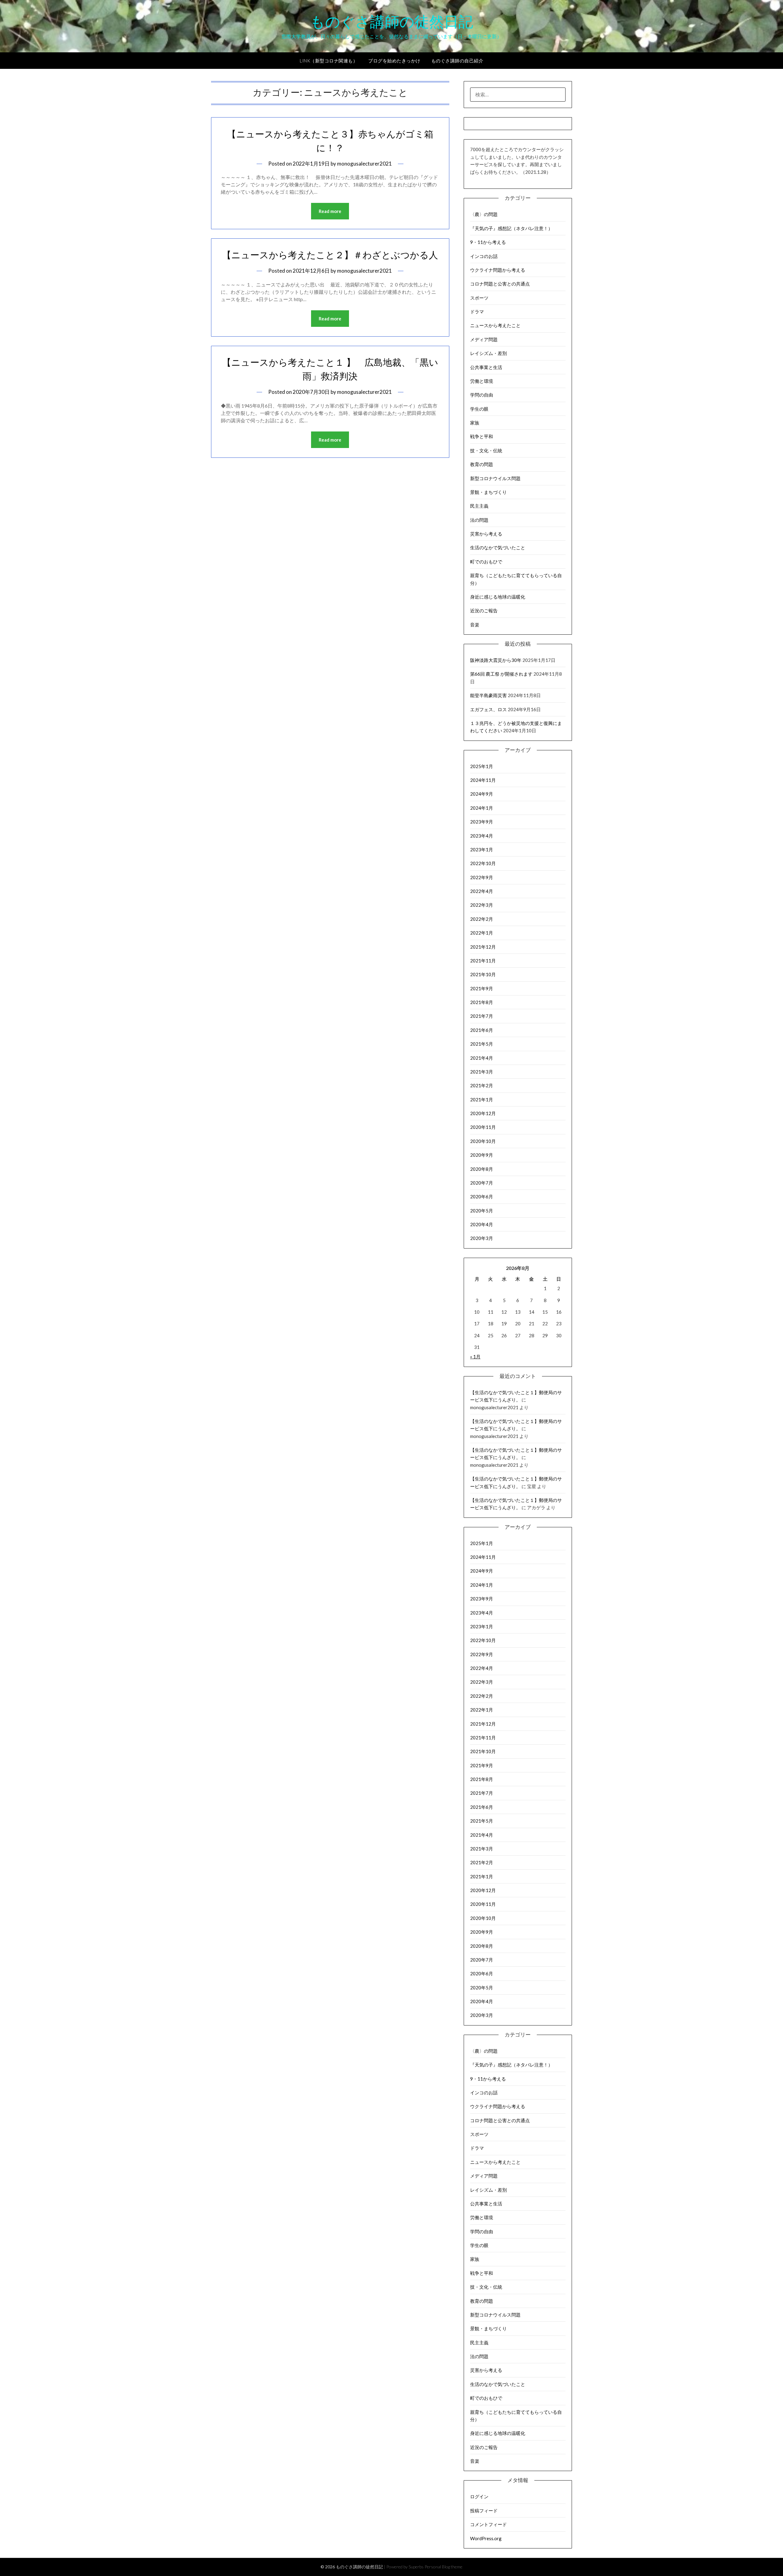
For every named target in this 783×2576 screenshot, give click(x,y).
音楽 (475, 625)
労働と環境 (482, 381)
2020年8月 (482, 1169)
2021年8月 (482, 1002)
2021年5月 (482, 1044)
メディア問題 (484, 339)
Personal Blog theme (443, 2567)
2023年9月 (482, 822)
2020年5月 (482, 1211)
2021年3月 (482, 1072)
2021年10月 (483, 974)
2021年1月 (482, 1099)
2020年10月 (483, 1141)
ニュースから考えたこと (495, 325)
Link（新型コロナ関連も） (329, 61)
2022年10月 (483, 863)
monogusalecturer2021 (364, 164)
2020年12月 (483, 1113)
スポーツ (479, 298)
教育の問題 (482, 464)
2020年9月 (482, 1155)
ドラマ (477, 312)
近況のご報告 (484, 610)
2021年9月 (482, 988)
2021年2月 (482, 1085)
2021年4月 (482, 1058)
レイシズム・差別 (488, 353)
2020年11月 (483, 1127)
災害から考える (486, 534)
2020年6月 (482, 1197)
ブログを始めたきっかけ (394, 61)
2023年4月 (482, 836)
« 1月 (475, 1357)
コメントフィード (488, 2524)
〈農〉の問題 (484, 214)
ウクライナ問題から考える (498, 270)
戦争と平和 (482, 436)
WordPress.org (486, 2538)
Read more (330, 211)
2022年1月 (482, 933)
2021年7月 (482, 1016)
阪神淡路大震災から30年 (496, 660)
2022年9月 (482, 877)
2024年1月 (482, 808)
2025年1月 (482, 766)
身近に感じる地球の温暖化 (498, 597)
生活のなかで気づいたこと (498, 547)
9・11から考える (488, 242)
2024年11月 (483, 780)
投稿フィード (484, 2511)
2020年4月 (482, 1224)
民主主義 (479, 506)
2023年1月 (482, 849)
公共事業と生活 (486, 367)
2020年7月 (482, 1183)
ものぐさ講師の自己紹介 (457, 61)
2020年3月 (482, 1238)
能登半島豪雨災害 (488, 695)
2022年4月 (482, 891)
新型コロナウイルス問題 (495, 478)
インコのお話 (484, 256)
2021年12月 (483, 947)
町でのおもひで (486, 562)
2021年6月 (482, 1030)
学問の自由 (482, 395)
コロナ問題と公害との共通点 (500, 284)
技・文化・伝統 (486, 450)
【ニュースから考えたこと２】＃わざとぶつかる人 (330, 255)
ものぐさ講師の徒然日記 (392, 22)
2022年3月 (482, 905)
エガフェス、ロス (488, 709)
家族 (475, 423)
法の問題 (479, 520)
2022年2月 (482, 919)
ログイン (479, 2496)
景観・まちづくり (488, 492)
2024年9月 (482, 794)
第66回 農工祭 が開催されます (501, 674)
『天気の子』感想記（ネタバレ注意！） (511, 228)
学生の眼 (479, 409)
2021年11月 (483, 961)
